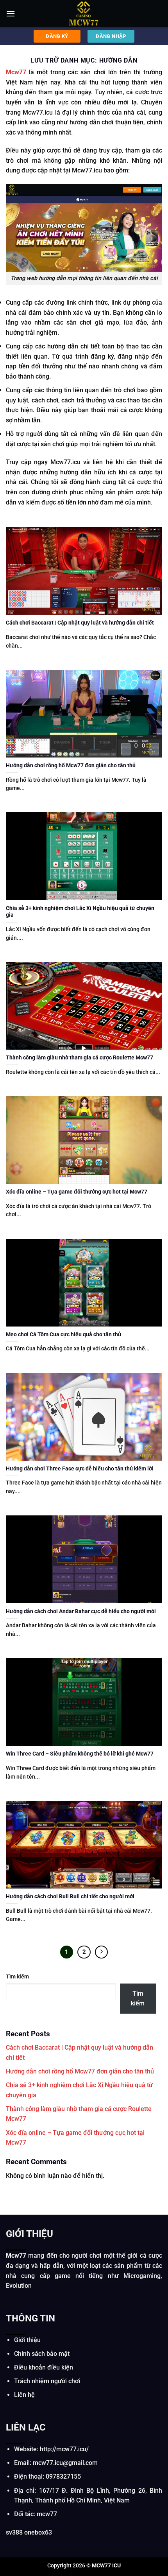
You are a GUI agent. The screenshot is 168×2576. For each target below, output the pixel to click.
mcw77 (47, 2514)
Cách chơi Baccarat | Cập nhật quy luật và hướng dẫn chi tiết (80, 623)
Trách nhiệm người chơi (47, 2381)
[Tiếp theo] (102, 1952)
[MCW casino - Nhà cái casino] (84, 14)
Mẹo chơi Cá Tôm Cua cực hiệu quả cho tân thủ (63, 1334)
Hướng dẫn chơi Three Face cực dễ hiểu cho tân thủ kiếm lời (80, 1468)
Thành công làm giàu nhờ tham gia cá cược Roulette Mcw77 (80, 1057)
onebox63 (38, 2532)
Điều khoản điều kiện (44, 2367)
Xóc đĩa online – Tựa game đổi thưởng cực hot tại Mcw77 (77, 1192)
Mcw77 (16, 72)
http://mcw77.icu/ (64, 2449)
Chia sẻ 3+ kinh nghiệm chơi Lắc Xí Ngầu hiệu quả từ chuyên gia (80, 912)
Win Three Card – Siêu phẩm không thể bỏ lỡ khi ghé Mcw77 (80, 1754)
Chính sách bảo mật (42, 2354)
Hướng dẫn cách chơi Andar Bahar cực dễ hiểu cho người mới (81, 1611)
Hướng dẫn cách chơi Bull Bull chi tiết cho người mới (70, 1896)
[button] (11, 13)
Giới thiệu (27, 2340)
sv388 (14, 2532)
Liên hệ (24, 2395)
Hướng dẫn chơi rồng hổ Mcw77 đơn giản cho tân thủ (71, 765)
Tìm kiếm (17, 1977)
